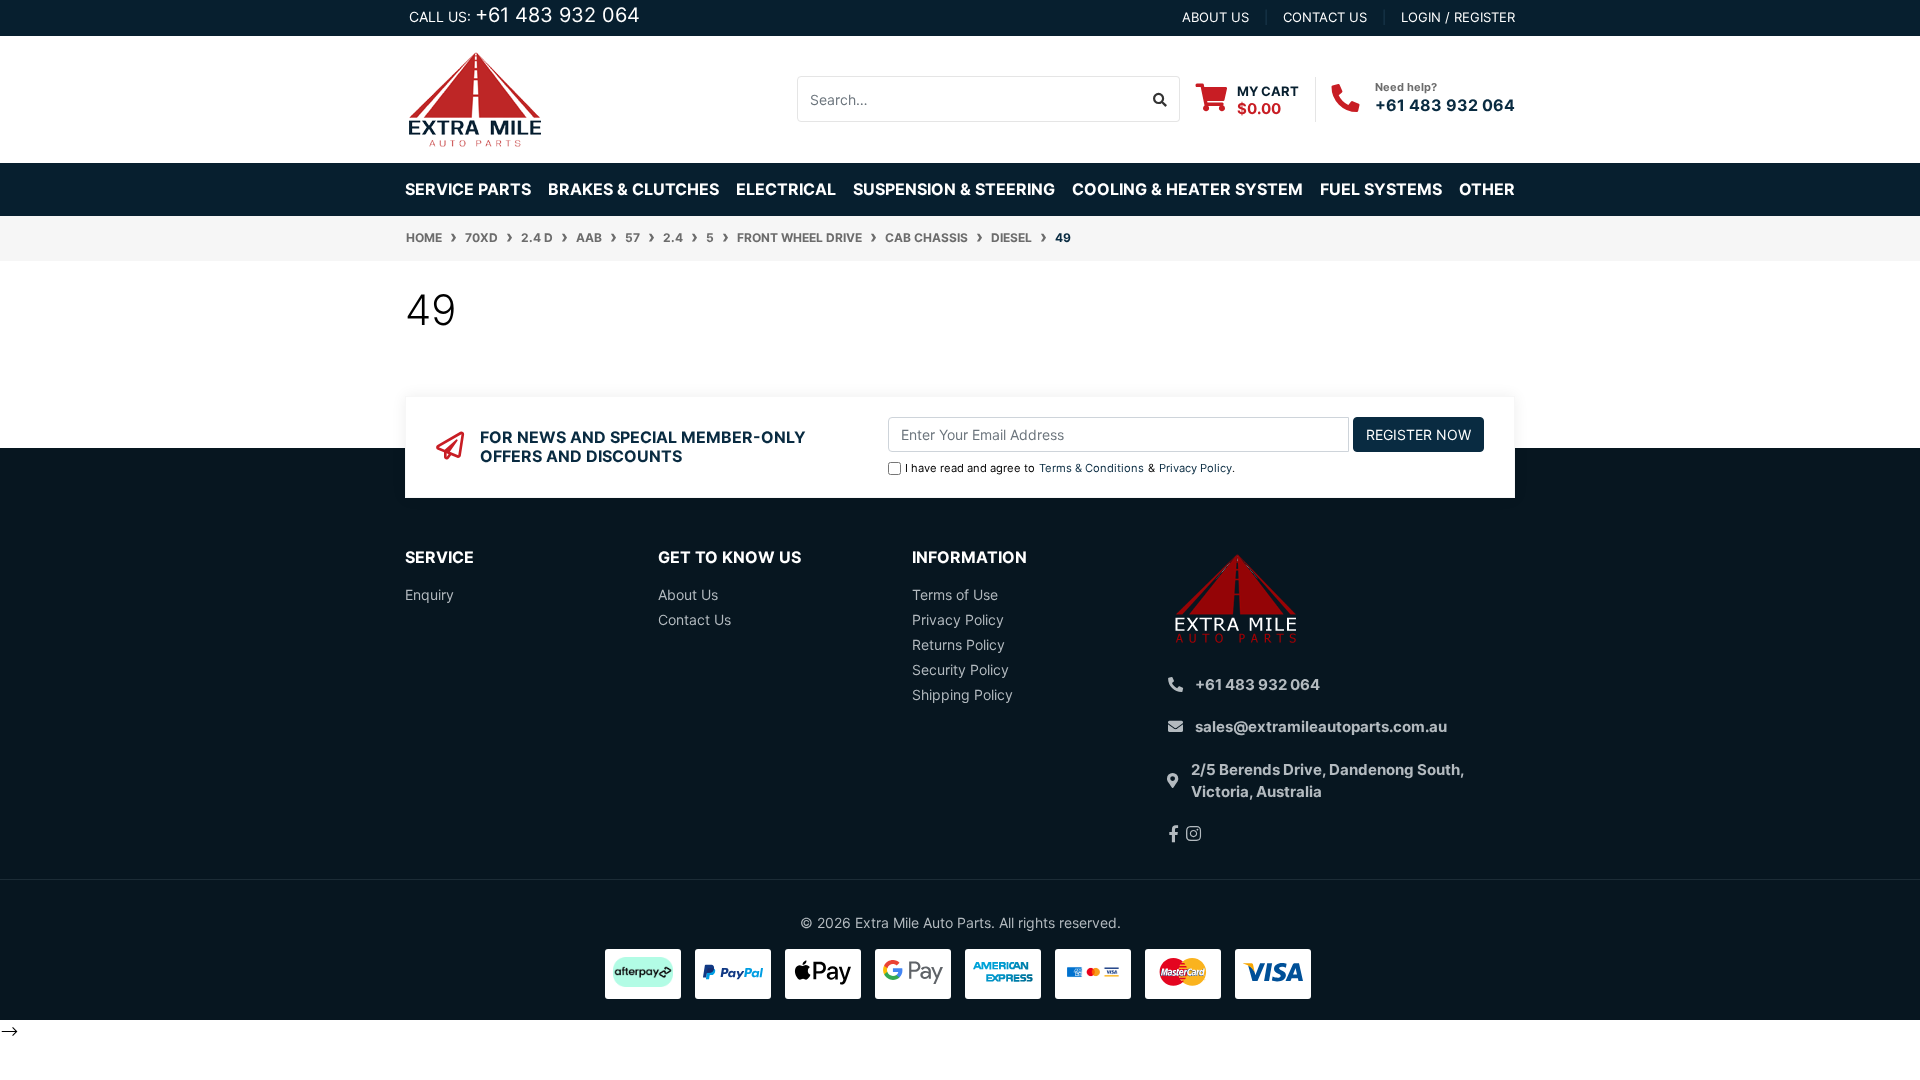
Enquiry (429, 594)
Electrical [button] (786, 189)
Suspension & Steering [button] (954, 189)
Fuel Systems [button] (1381, 189)
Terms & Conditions (1091, 468)
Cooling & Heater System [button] (1187, 189)
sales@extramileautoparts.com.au (1321, 726)
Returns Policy (958, 644)
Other (1487, 189)
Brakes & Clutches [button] (633, 189)
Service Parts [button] (468, 189)
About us (1215, 17)
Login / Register (1458, 17)
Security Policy (960, 669)
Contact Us (694, 619)
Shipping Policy (962, 694)
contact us (1325, 17)
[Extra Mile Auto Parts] (475, 97)
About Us (688, 594)
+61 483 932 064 (557, 15)
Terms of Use (955, 594)
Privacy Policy (1195, 468)
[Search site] (1160, 99)
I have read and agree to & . (1070, 468)
